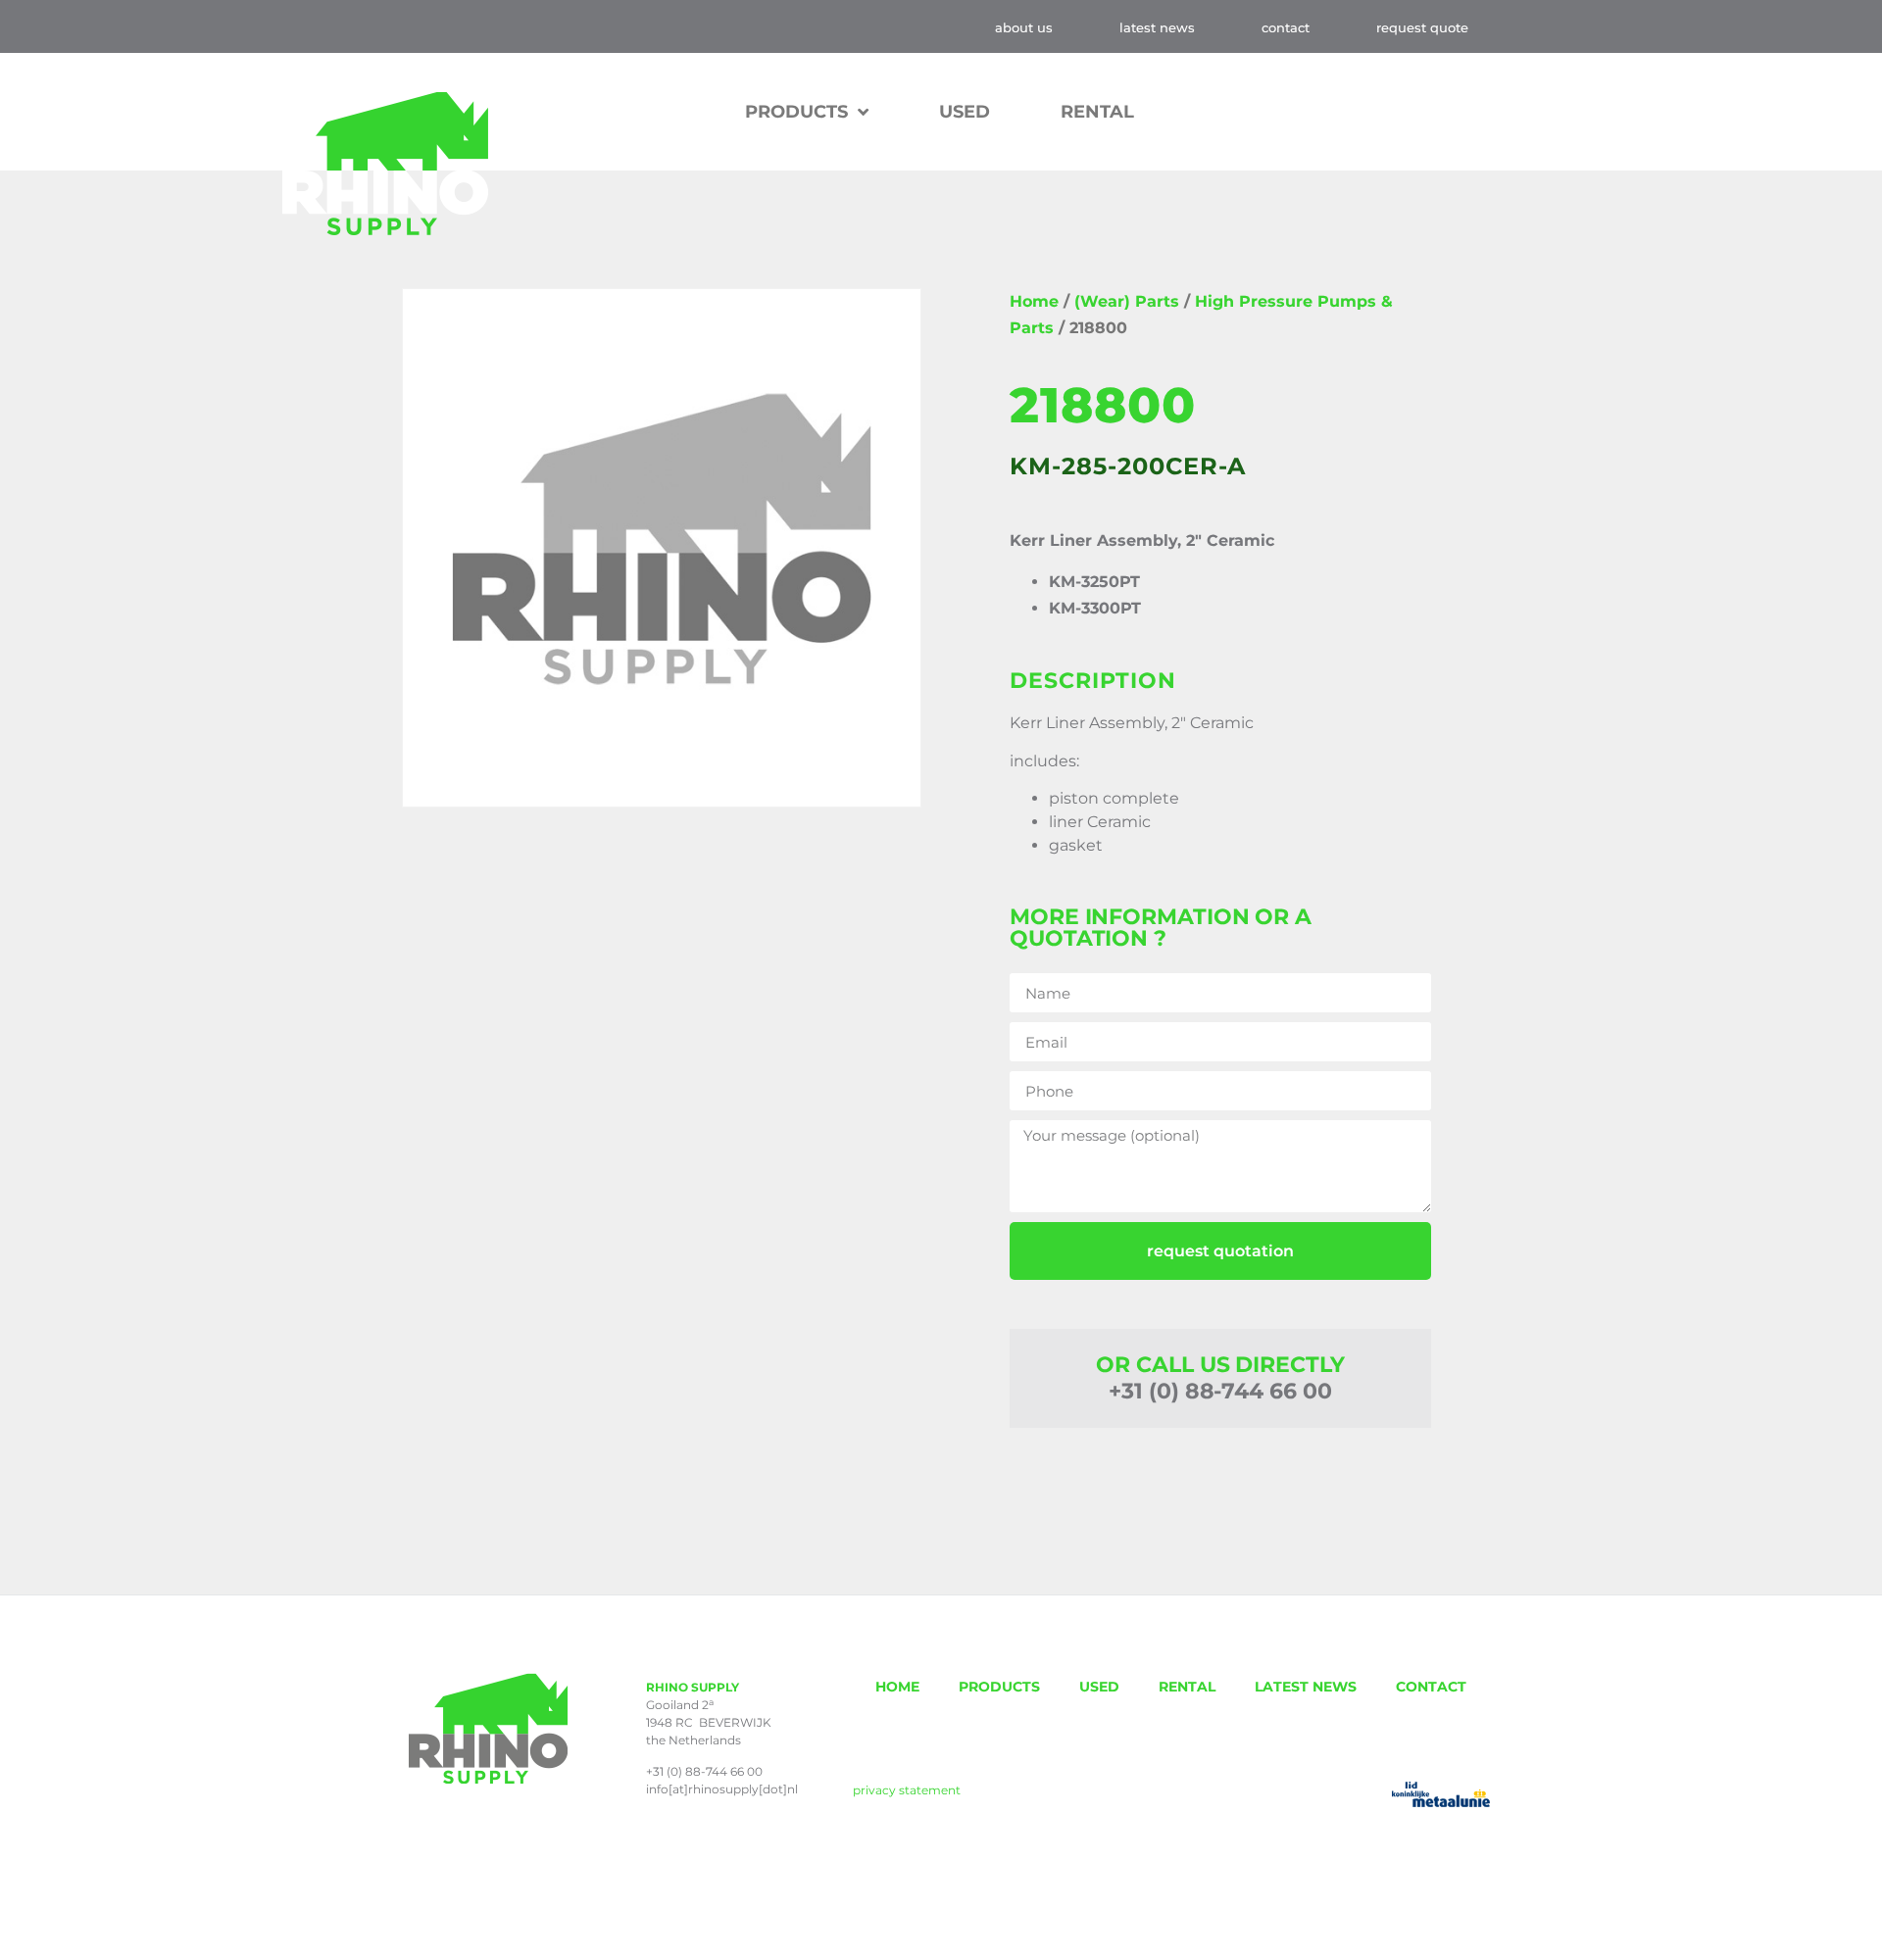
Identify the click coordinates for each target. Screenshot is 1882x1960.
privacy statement (907, 1790)
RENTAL (1097, 112)
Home (1034, 301)
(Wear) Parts (1127, 301)
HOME (897, 1687)
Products (796, 112)
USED (965, 112)
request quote (1422, 27)
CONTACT (1431, 1687)
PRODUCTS (999, 1687)
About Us (1024, 27)
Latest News (1157, 27)
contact (1286, 27)
